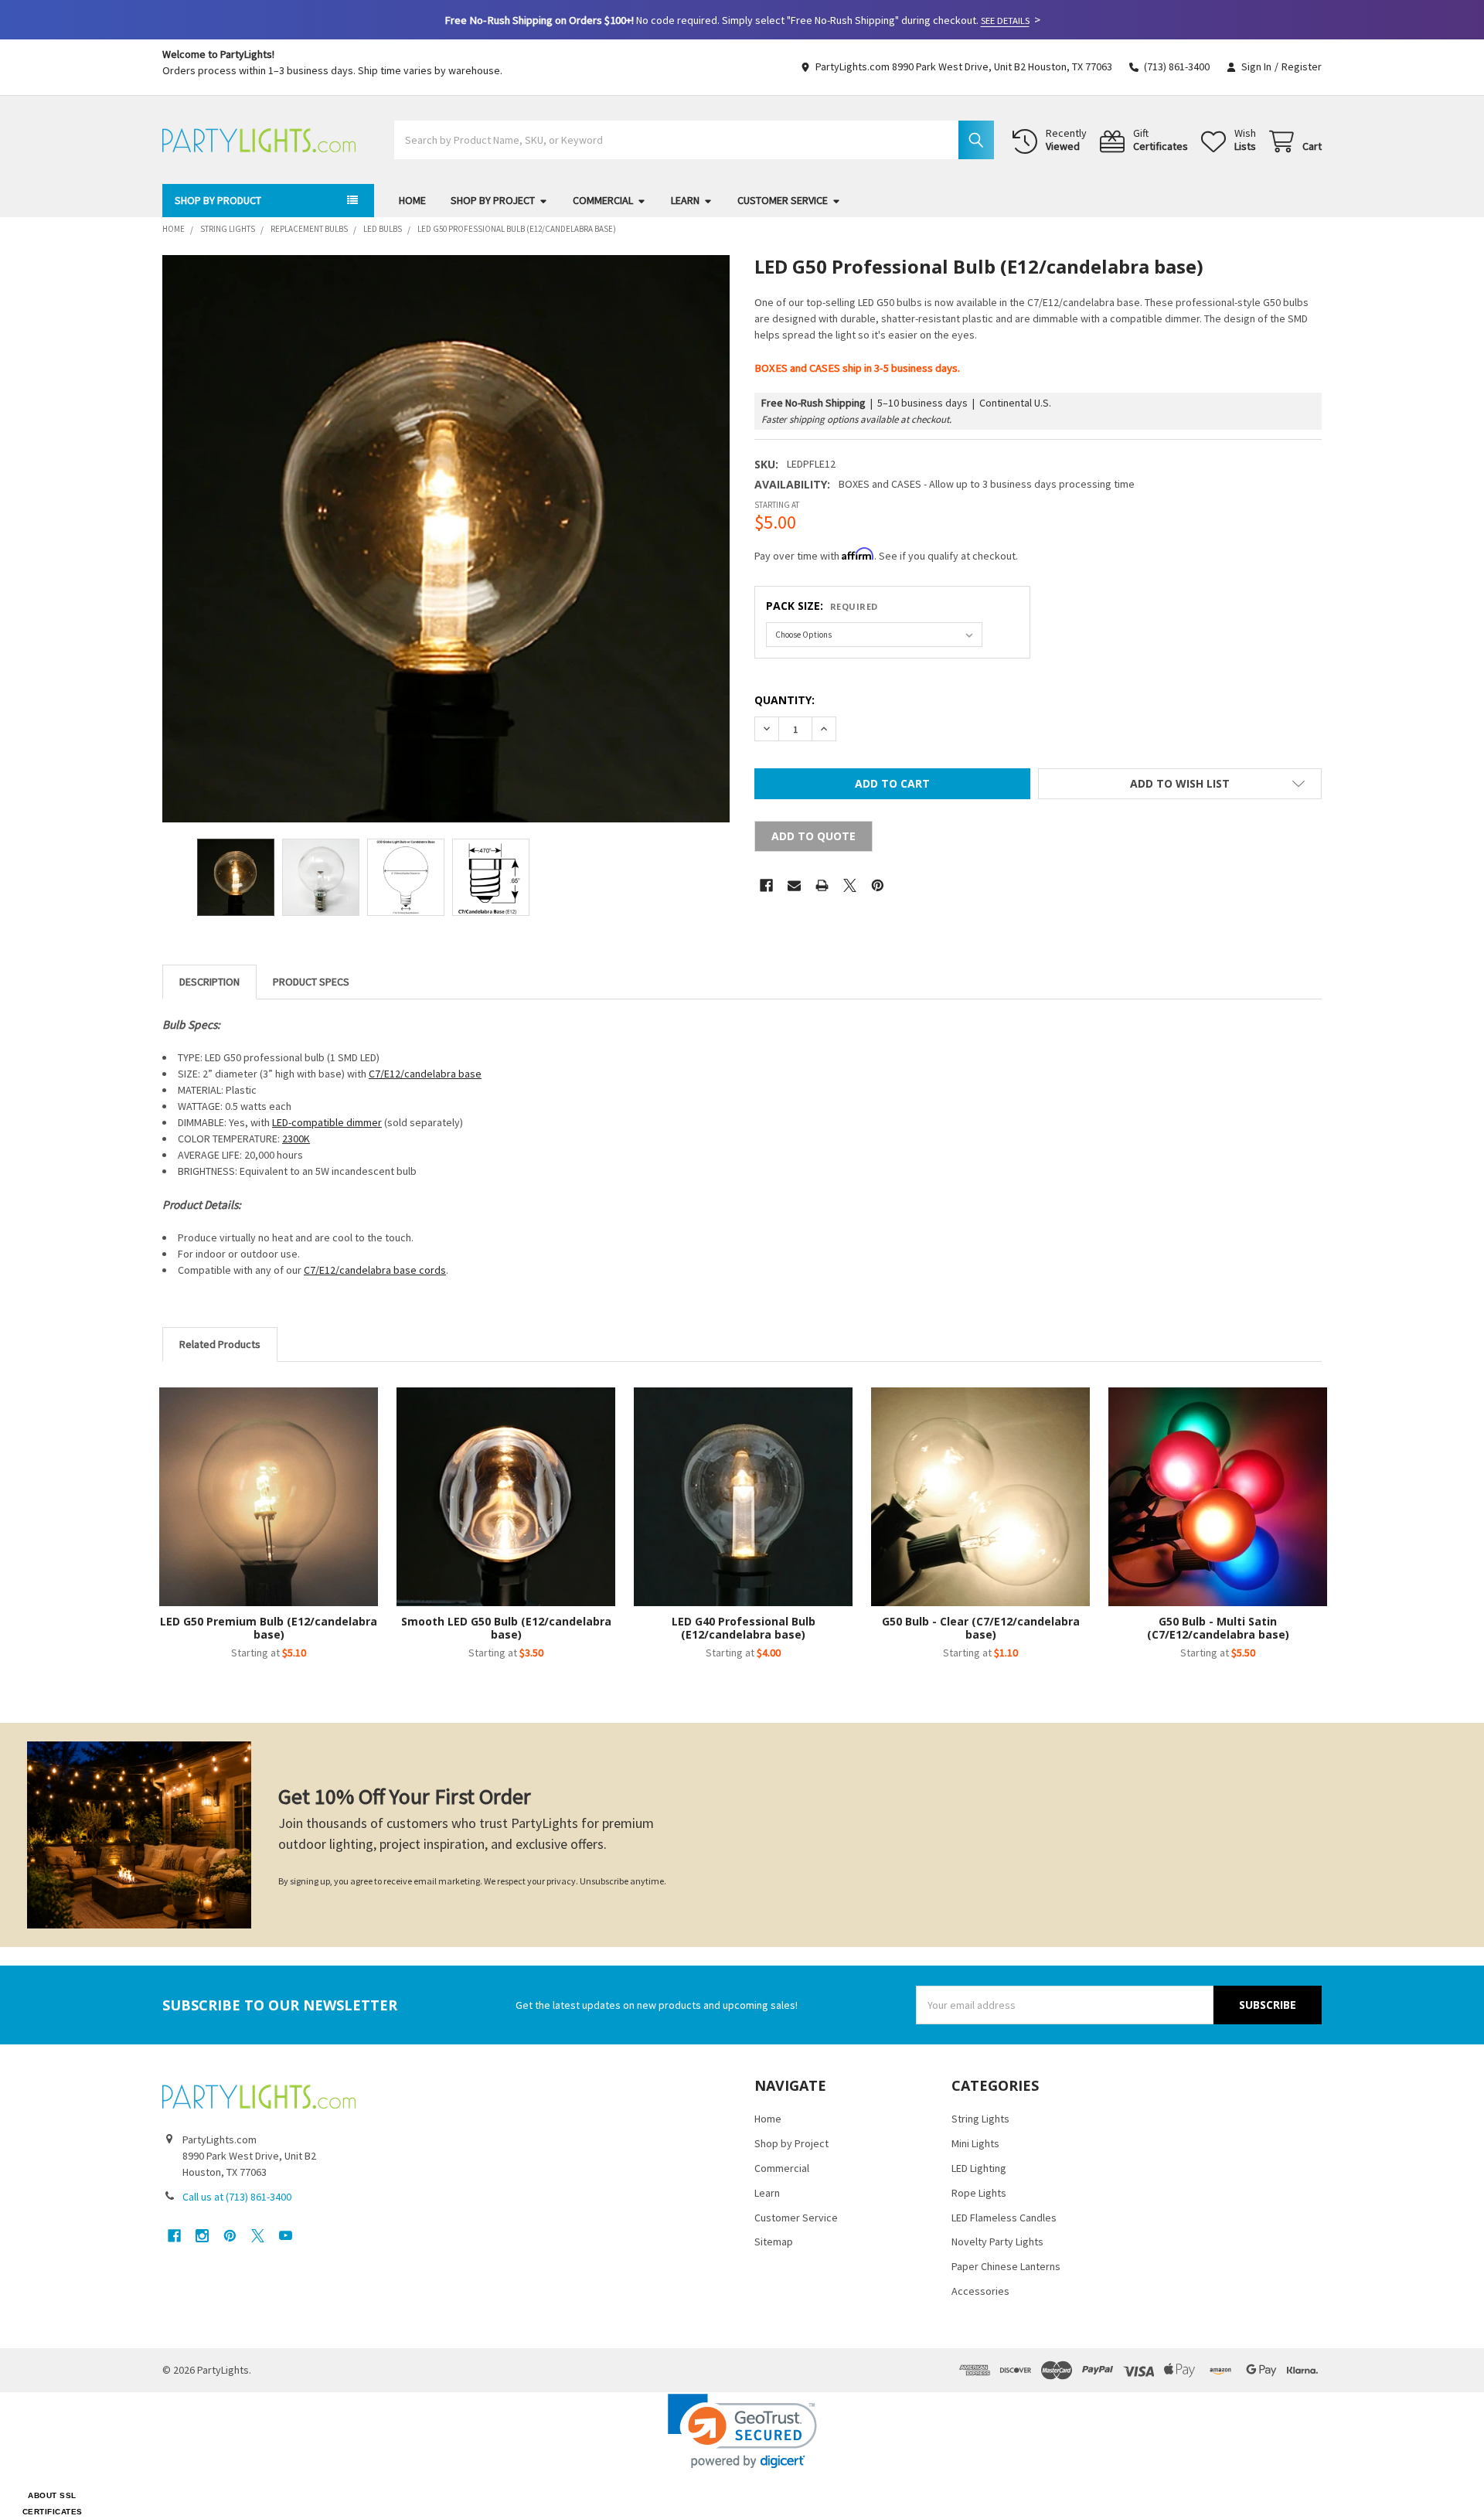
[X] (850, 885)
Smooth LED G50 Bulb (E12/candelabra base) (506, 1628)
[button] (1180, 784)
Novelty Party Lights (997, 2242)
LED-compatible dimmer (327, 1122)
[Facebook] (766, 885)
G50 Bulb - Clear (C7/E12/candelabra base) (981, 1628)
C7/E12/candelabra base (425, 1074)
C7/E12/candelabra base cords (375, 1270)
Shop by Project (493, 200)
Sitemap (774, 2242)
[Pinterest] (878, 885)
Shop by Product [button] (218, 200)
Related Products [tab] (220, 1344)
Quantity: (785, 700)
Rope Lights (979, 2193)
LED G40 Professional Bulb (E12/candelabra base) (744, 1628)
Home (412, 200)
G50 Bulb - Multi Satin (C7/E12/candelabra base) (1218, 1628)
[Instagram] (202, 2236)
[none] (446, 539)
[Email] (794, 885)
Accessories (980, 2291)
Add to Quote (813, 836)
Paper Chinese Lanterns (1006, 2266)
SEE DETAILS (1005, 20)
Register (1302, 66)
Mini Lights (975, 2143)
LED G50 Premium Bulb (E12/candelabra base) (269, 1628)
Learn (685, 200)
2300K (296, 1139)
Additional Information (311, 982)
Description (209, 982)
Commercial (603, 200)
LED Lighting (979, 2168)
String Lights (980, 2119)
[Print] (822, 885)
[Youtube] (286, 2236)
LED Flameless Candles (1004, 2218)
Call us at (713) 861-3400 (237, 2197)
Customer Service (783, 200)
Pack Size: (822, 606)
